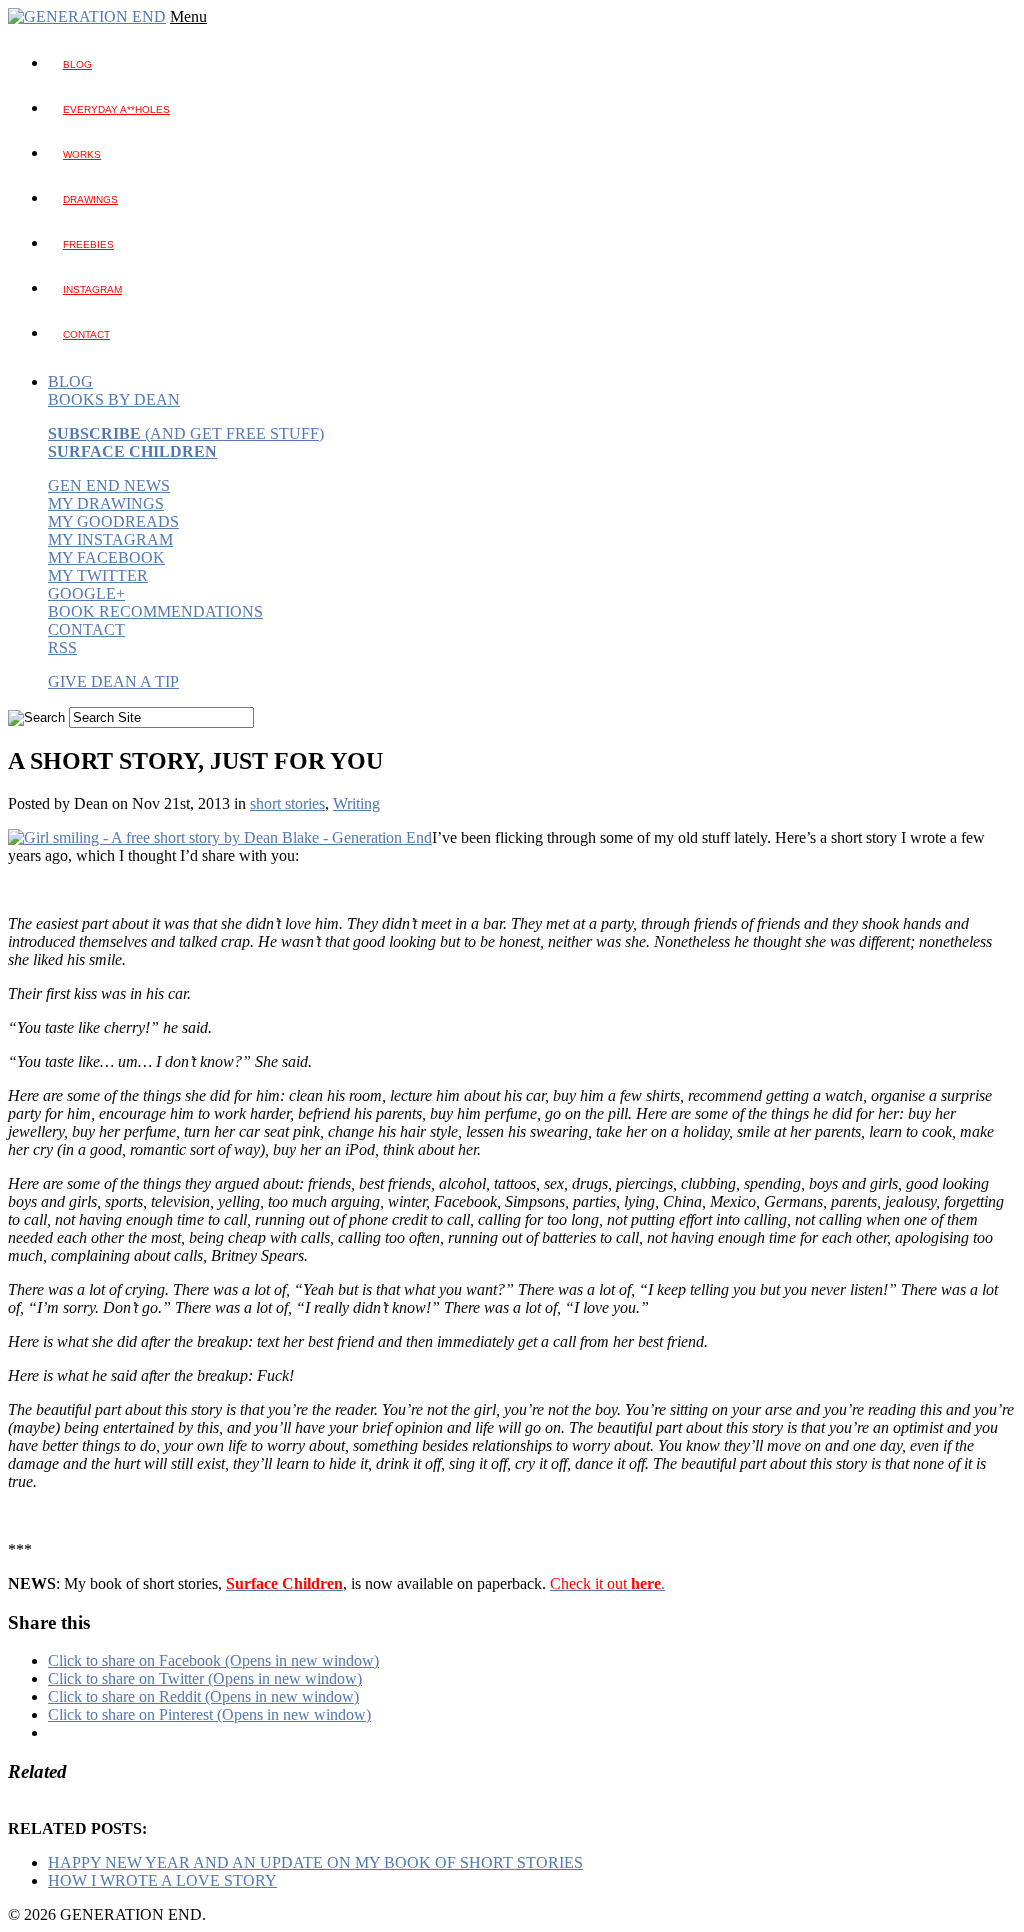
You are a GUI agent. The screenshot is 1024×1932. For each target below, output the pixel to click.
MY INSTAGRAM (110, 539)
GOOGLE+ (86, 593)
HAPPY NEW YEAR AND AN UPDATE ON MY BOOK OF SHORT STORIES (315, 1862)
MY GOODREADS (113, 521)
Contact (86, 334)
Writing (356, 803)
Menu (188, 16)
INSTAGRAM (92, 289)
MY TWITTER (98, 575)
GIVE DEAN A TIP (113, 681)
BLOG (77, 64)
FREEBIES (88, 244)
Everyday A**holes (116, 109)
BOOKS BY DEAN (114, 399)
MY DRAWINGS (106, 503)
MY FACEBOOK (106, 557)
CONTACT (86, 629)
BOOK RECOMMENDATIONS (155, 611)
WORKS (82, 154)
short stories (287, 803)
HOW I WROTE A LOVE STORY (162, 1880)
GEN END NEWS (109, 485)
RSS (62, 647)
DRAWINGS (90, 199)
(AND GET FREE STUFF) (186, 433)
